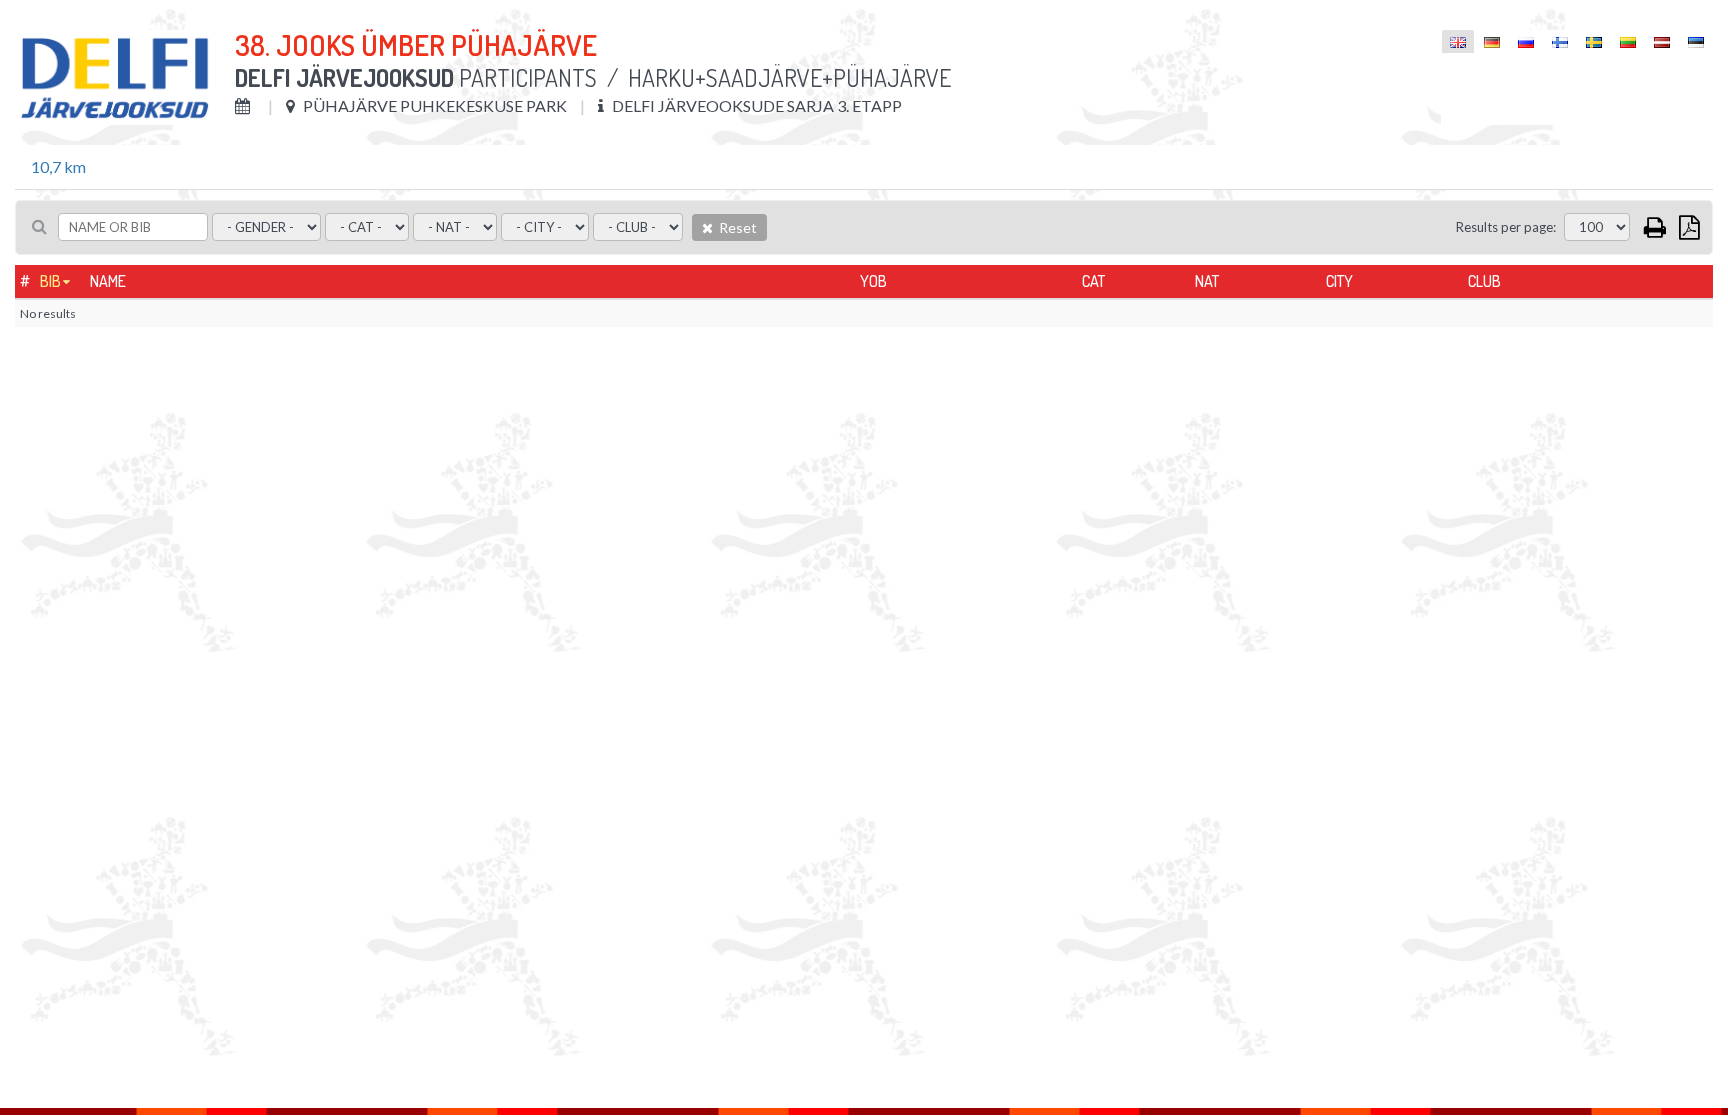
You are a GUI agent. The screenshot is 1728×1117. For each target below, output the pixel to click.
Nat (1207, 281)
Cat (1093, 281)
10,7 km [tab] (58, 166)
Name (108, 281)
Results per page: (1506, 227)
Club (1484, 281)
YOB (873, 281)
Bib (50, 281)
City (1339, 281)
